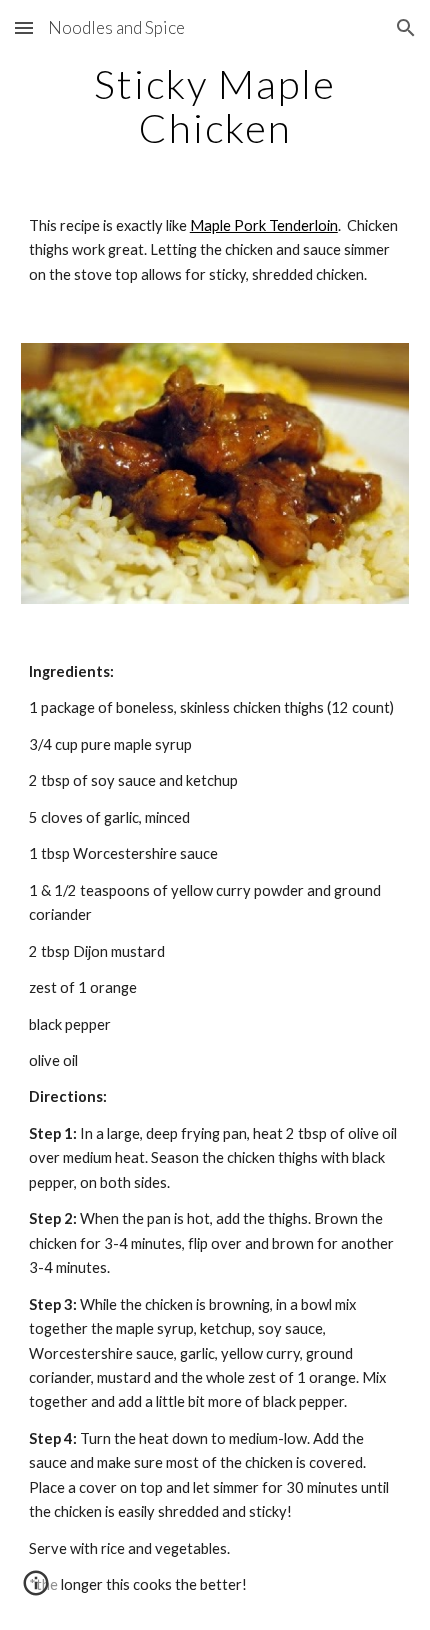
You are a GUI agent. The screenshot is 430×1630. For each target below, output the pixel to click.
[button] (24, 27)
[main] (215, 106)
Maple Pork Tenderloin (264, 225)
